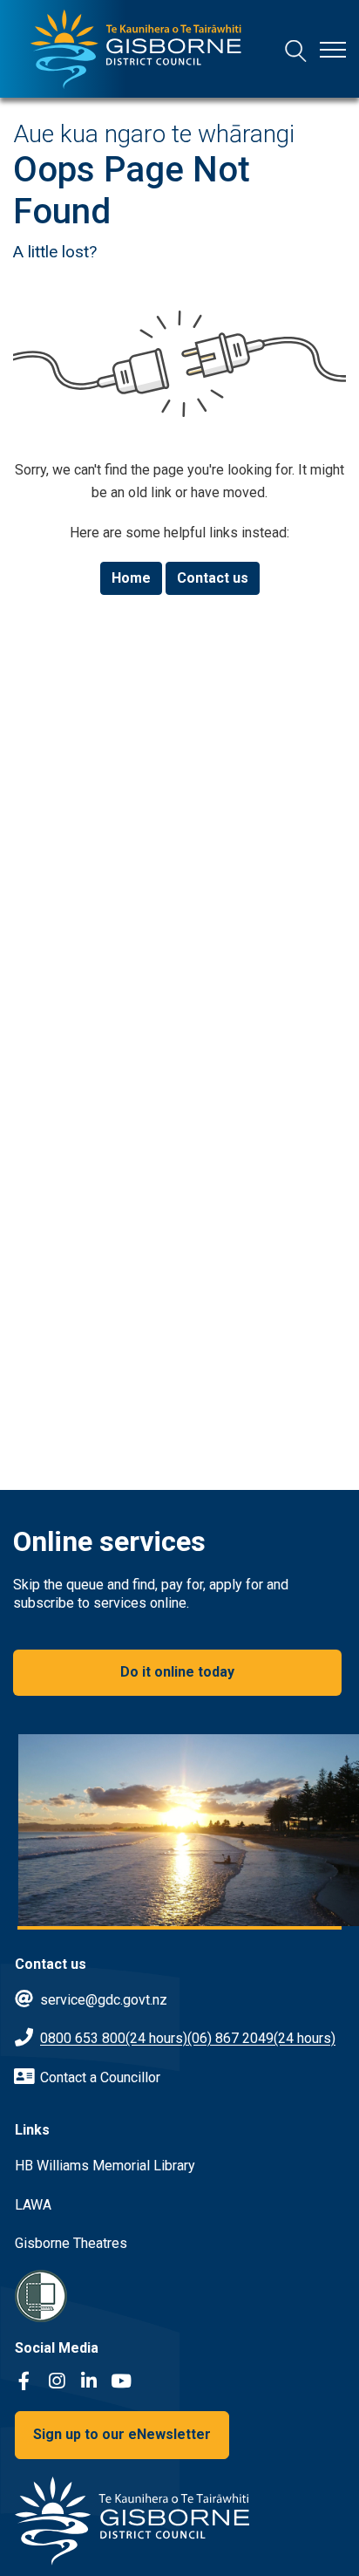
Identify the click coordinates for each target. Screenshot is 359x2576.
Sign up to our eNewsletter (122, 2434)
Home (131, 578)
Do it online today (177, 1672)
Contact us (213, 578)
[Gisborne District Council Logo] (136, 49)
